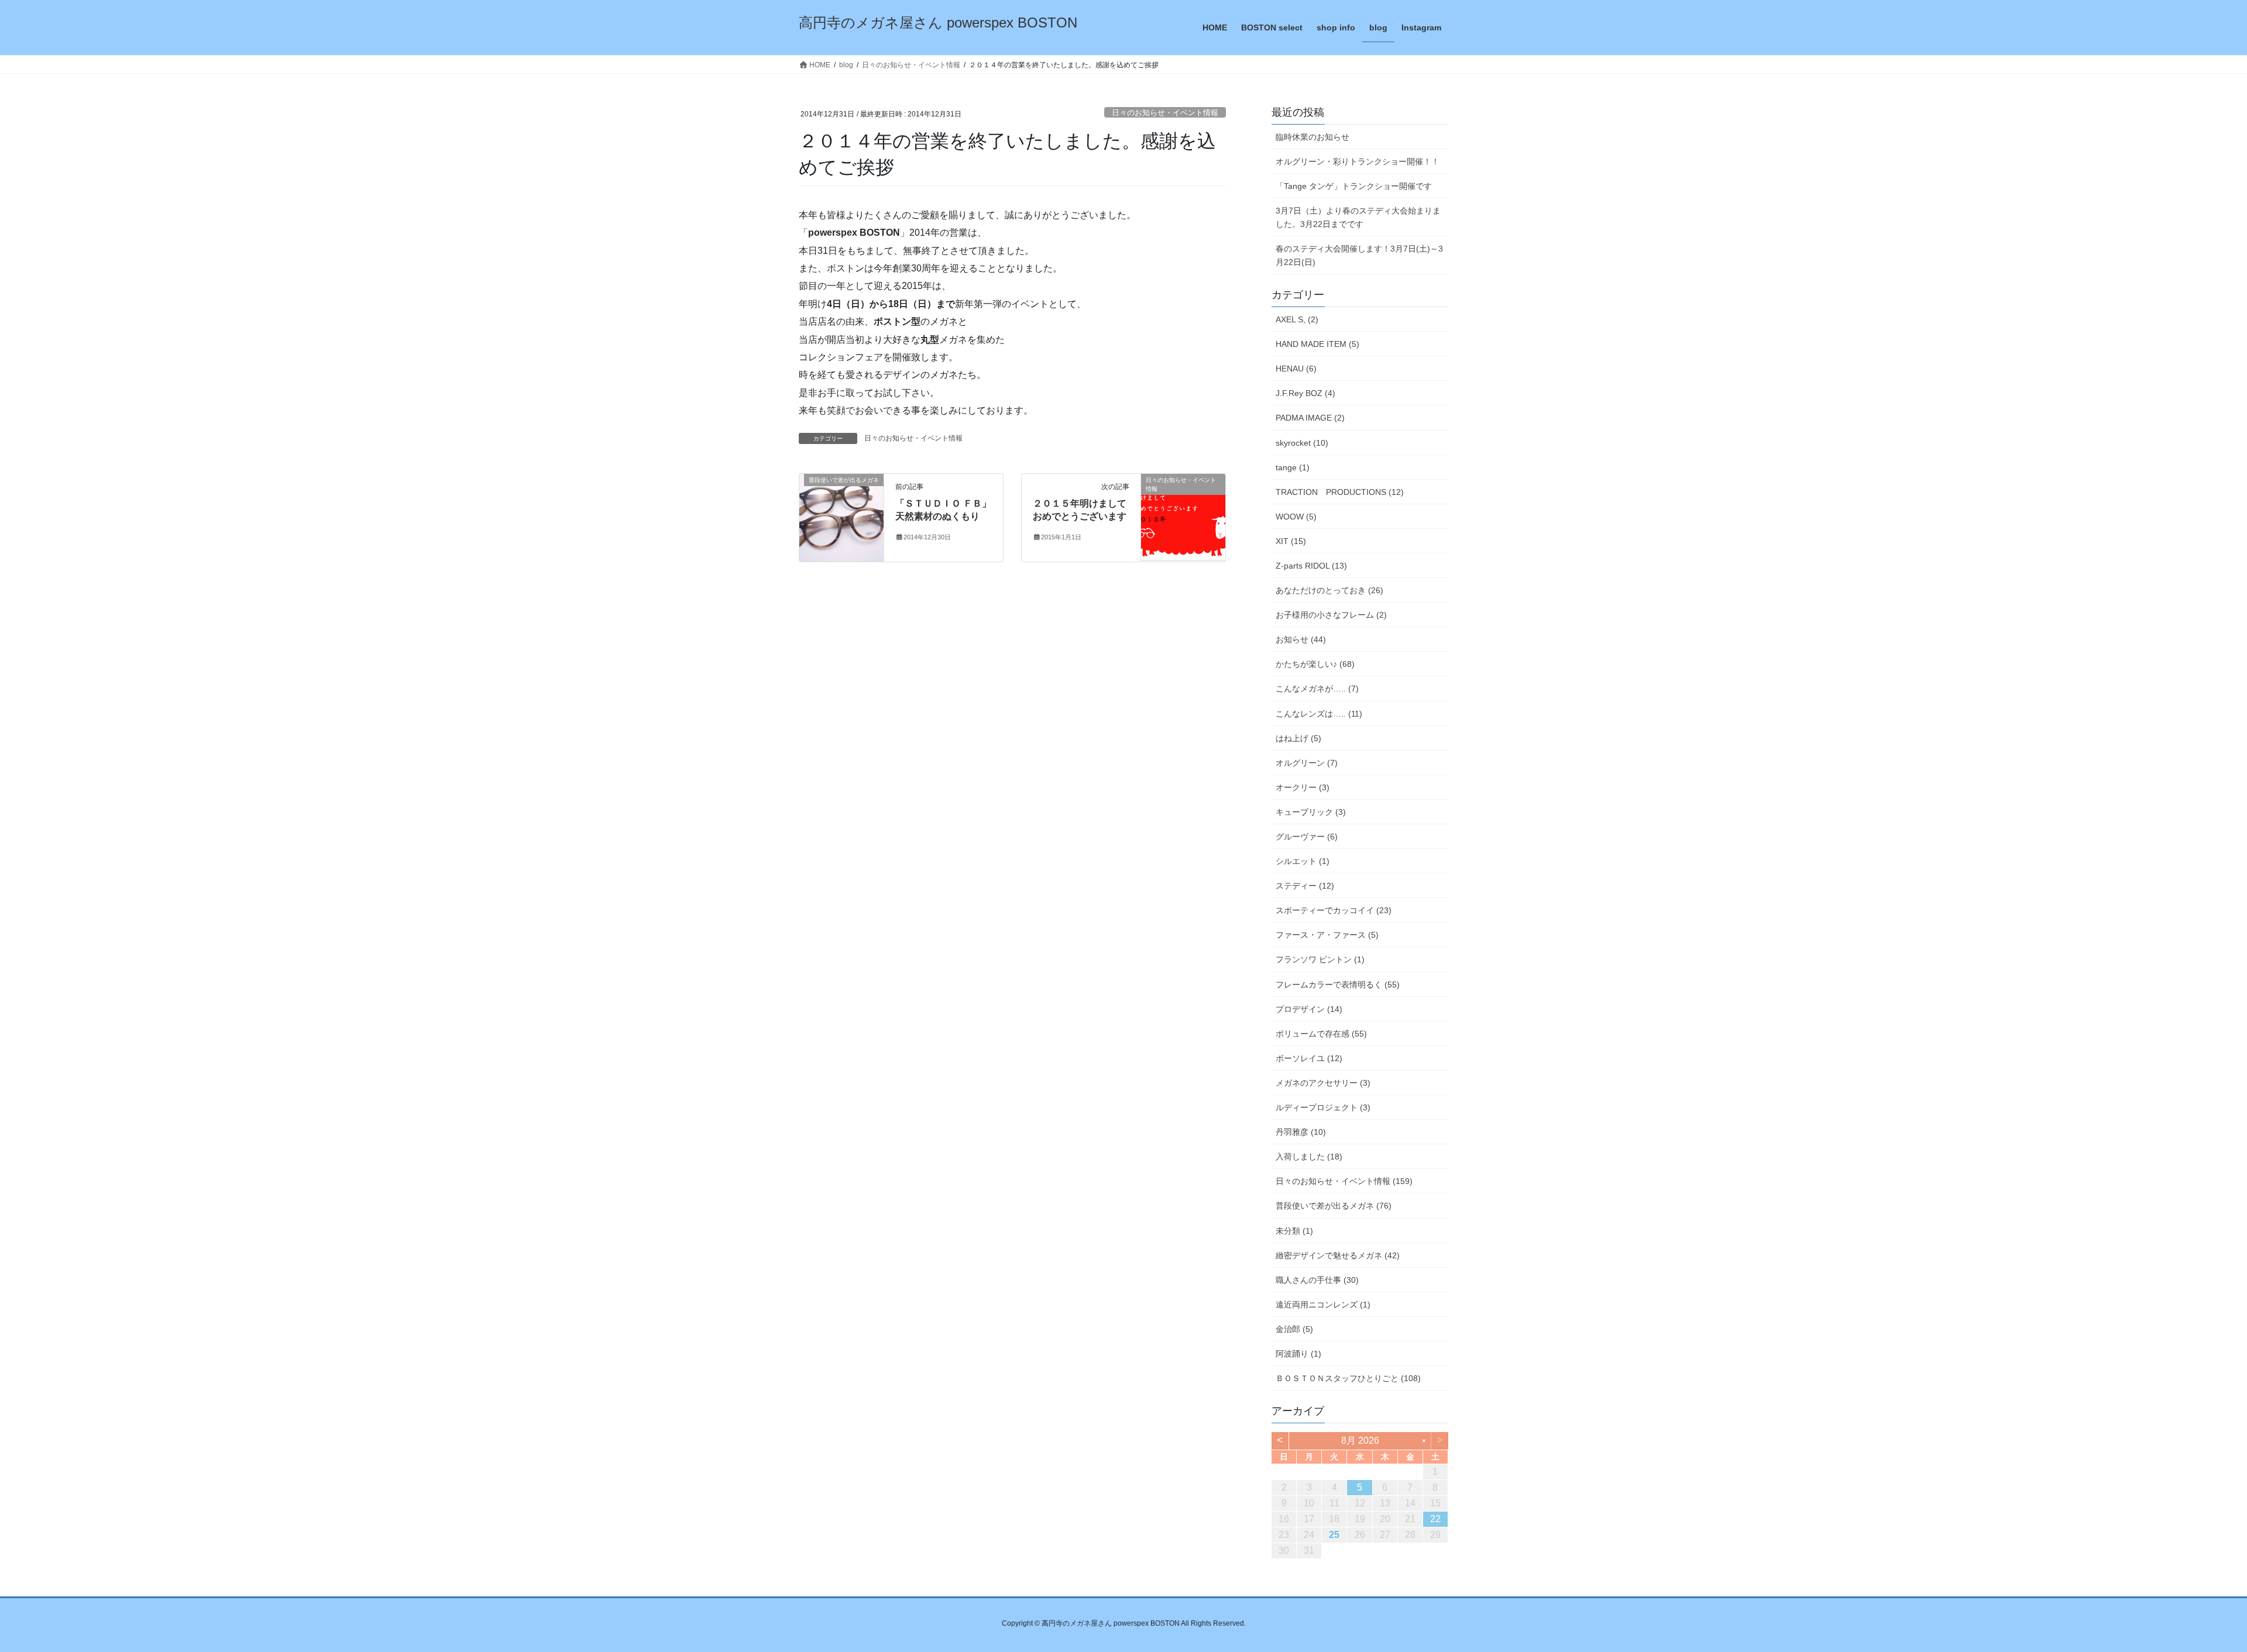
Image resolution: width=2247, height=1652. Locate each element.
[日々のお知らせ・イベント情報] (1183, 517)
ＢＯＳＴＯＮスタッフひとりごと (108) (1348, 1378)
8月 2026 (1360, 1441)
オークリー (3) (1303, 787)
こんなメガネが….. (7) (1317, 689)
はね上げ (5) (1298, 738)
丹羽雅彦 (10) (1301, 1132)
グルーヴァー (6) (1307, 837)
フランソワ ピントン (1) (1320, 959)
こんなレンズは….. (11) (1319, 714)
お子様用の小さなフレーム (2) (1331, 615)
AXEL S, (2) (1297, 319)
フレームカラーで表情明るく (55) (1338, 985)
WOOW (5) (1296, 517)
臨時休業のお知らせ (1313, 137)
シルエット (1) (1303, 861)
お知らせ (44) (1301, 639)
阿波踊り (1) (1298, 1354)
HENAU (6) (1296, 369)
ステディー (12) (1305, 886)
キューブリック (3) (1311, 812)
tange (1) (1293, 467)
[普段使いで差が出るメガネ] (841, 517)
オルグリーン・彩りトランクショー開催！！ (1358, 161)
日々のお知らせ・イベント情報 (1165, 113)
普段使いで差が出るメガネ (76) (1334, 1206)
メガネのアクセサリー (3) (1323, 1083)
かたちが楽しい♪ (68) (1315, 664)
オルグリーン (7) (1307, 763)
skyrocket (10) (1302, 443)
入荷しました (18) (1309, 1157)
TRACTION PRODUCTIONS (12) (1340, 492)
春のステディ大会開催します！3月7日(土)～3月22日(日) (1359, 255)
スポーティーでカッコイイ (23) (1334, 910)
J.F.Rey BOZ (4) (1305, 393)
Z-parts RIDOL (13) (1311, 566)
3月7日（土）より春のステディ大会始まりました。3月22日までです (1358, 217)
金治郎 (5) (1294, 1329)
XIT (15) (1291, 541)
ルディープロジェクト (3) (1323, 1107)
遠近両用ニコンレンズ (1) (1323, 1305)
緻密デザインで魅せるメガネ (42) (1338, 1255)
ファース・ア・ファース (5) (1327, 935)
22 (1435, 1519)
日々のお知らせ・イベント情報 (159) (1344, 1181)
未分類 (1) (1294, 1231)
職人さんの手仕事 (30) (1317, 1280)
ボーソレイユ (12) (1309, 1058)
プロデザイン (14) (1309, 1009)
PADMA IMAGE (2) (1310, 418)
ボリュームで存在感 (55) (1321, 1034)
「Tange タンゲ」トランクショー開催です (1354, 186)
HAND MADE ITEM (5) (1317, 344)
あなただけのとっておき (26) (1329, 590)
